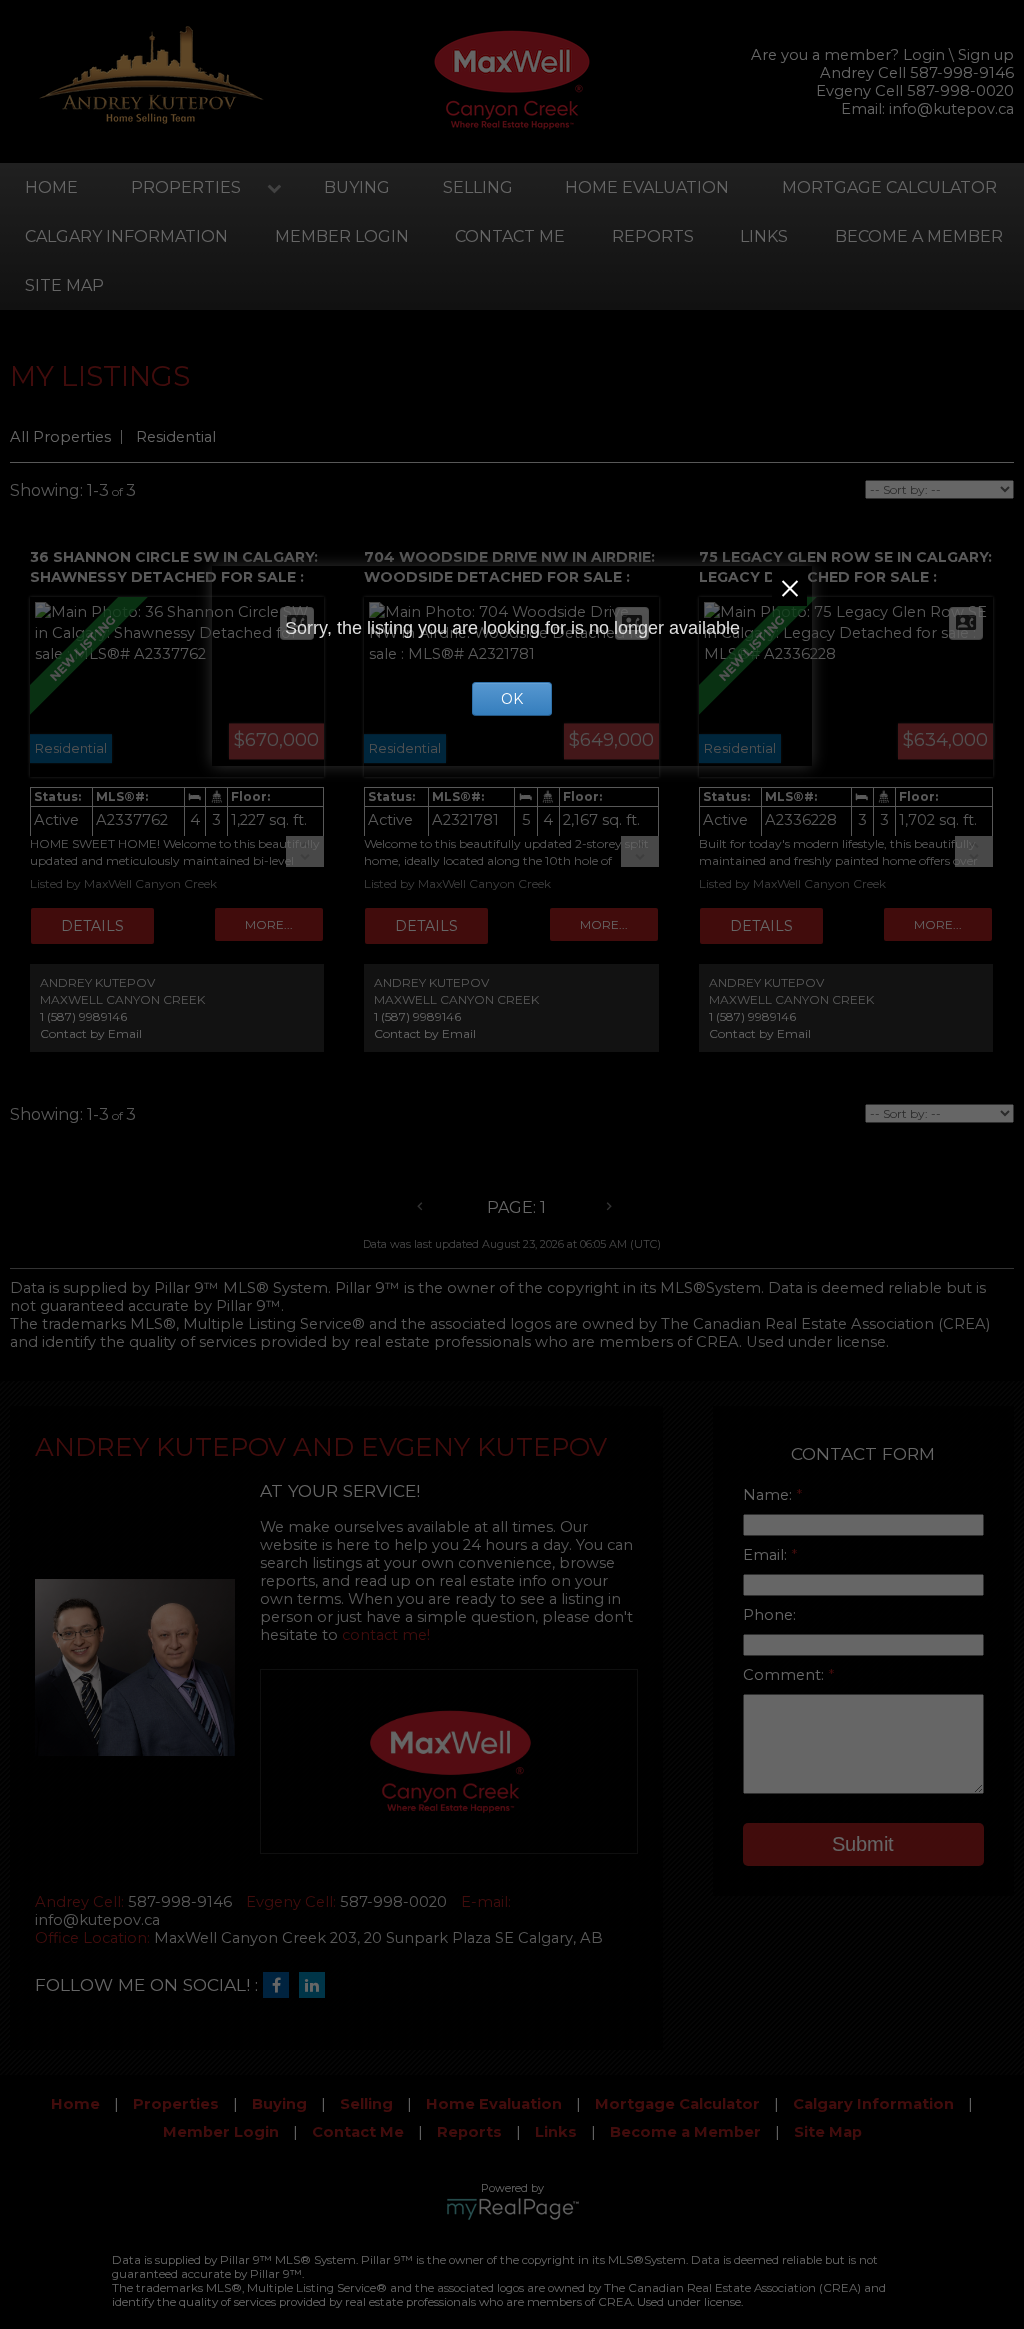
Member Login (342, 236)
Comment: (785, 1675)
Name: (769, 1495)
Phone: (769, 1615)
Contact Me (510, 236)
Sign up (986, 55)
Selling (478, 187)
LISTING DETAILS (92, 926)
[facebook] (281, 1986)
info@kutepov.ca (951, 109)
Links (764, 236)
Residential (176, 437)
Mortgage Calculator (677, 2104)
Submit (863, 1844)
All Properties (60, 437)
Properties (186, 187)
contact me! (386, 1635)
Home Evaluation (647, 187)
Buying (357, 187)
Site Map (64, 285)
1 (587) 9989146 (83, 1016)
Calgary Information (126, 236)
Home (51, 187)
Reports (653, 236)
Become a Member (685, 2132)
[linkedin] (317, 1986)
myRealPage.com (512, 2209)
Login (924, 55)
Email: (767, 1555)
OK (512, 699)
